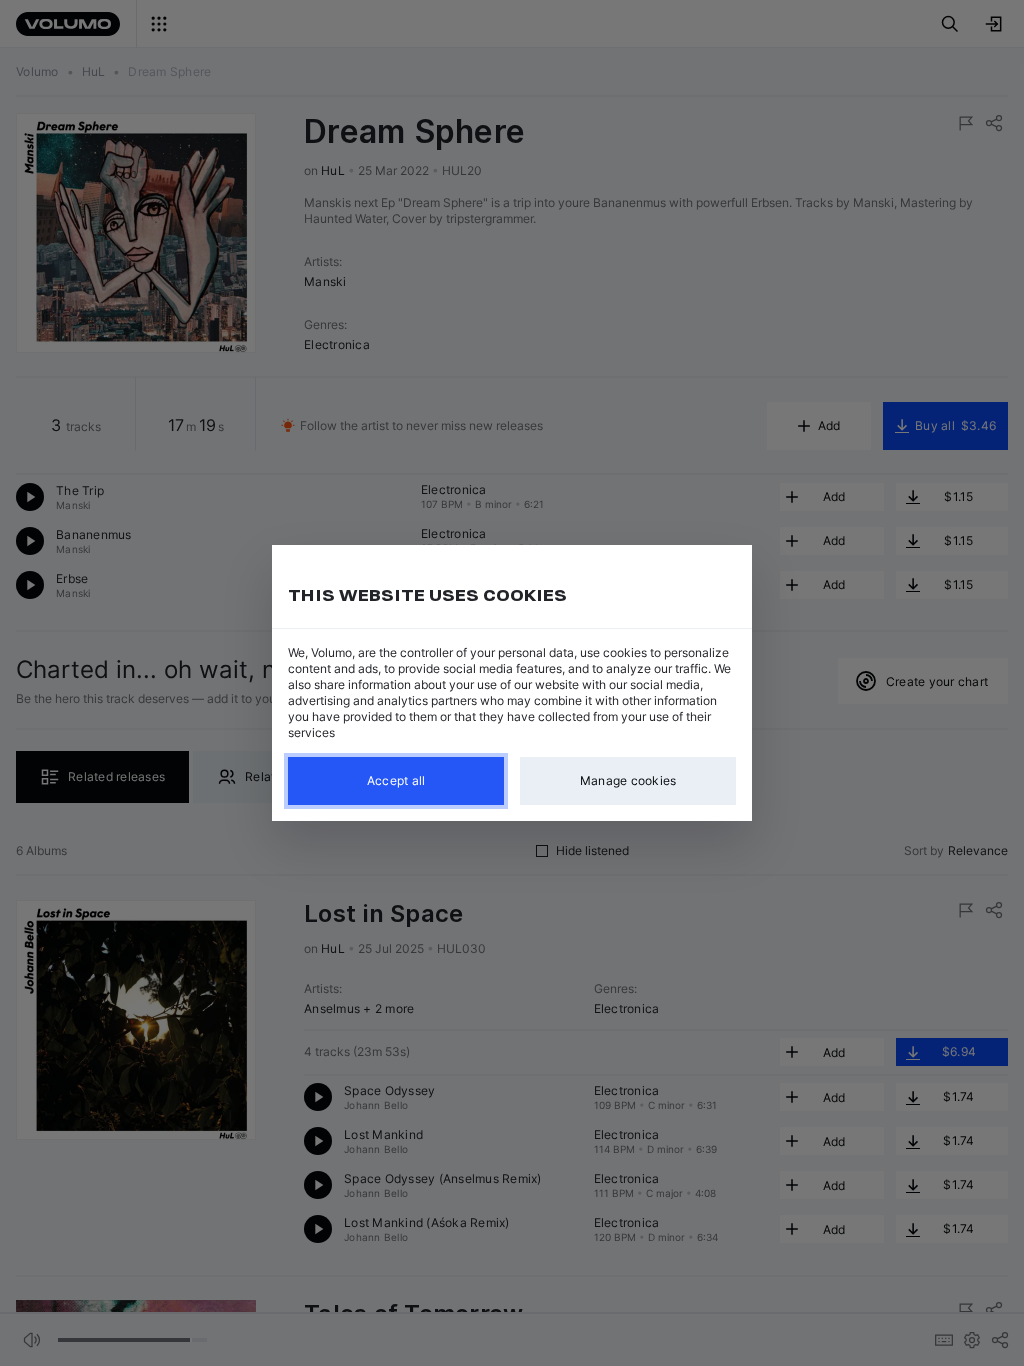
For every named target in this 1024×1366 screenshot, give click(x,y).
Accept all (396, 780)
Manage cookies (628, 780)
